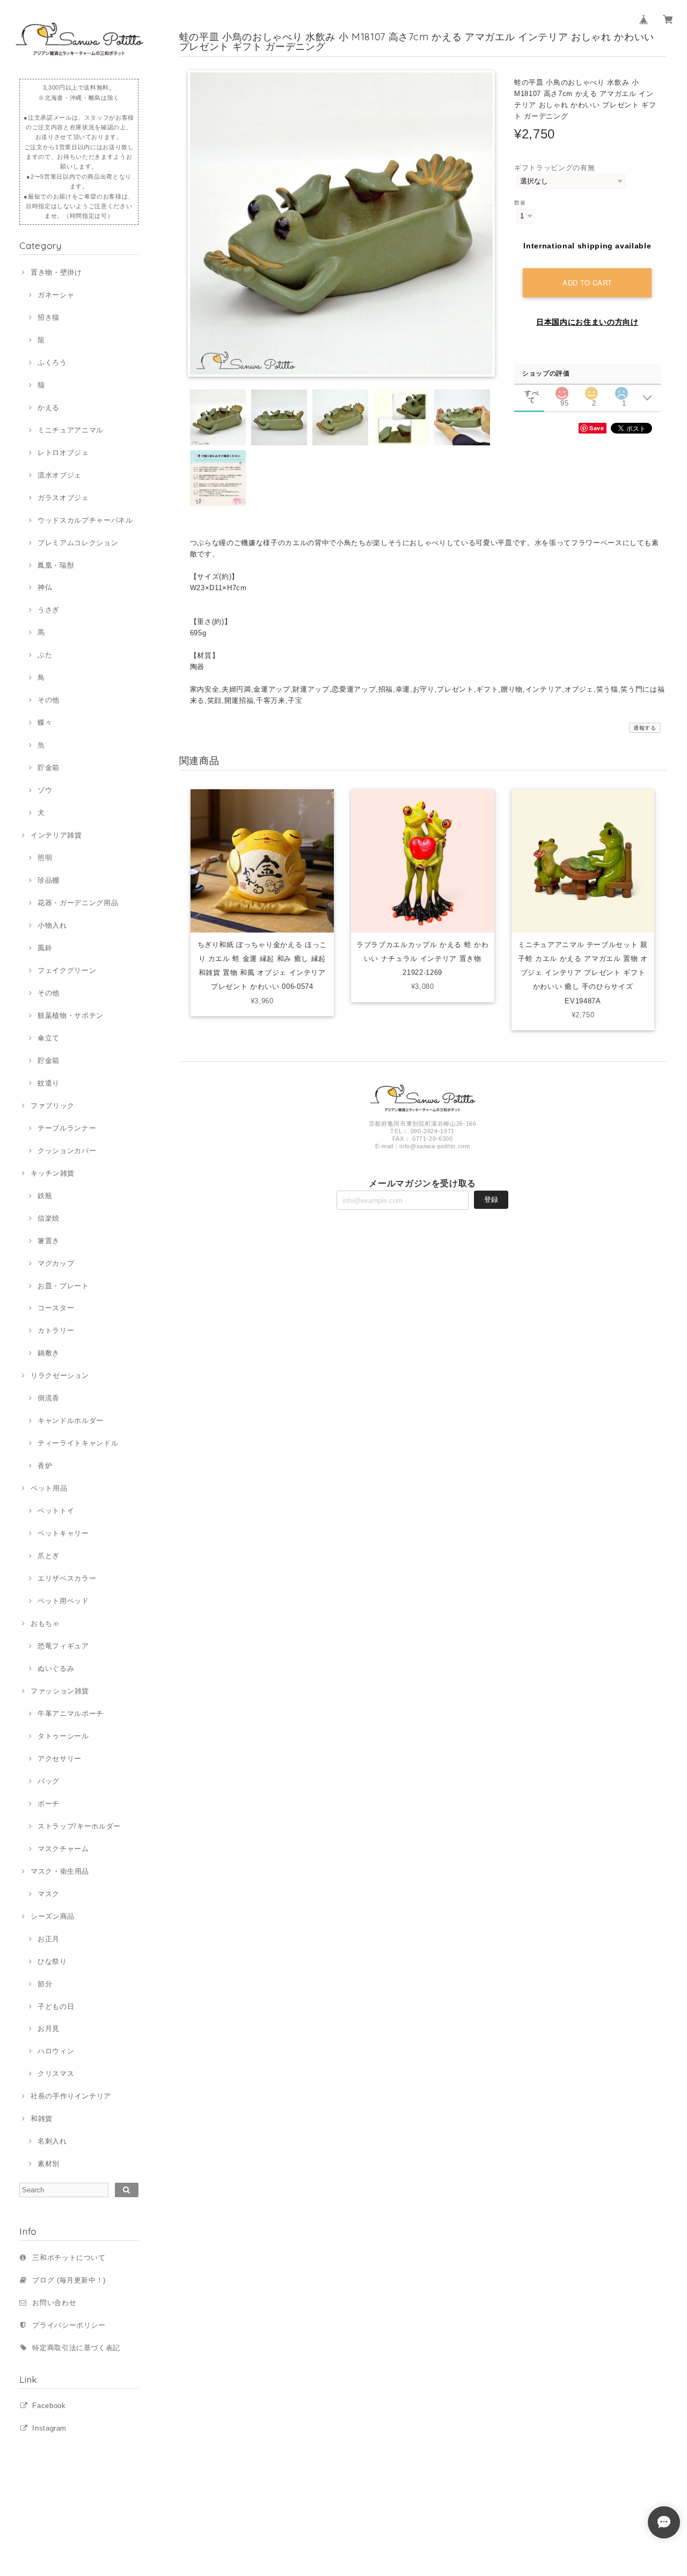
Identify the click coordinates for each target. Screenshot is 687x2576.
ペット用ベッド (63, 1601)
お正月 (49, 1939)
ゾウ (45, 790)
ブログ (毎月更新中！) (69, 2280)
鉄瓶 (45, 1196)
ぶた (45, 655)
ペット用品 (49, 1488)
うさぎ (49, 610)
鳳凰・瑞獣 (56, 565)
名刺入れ (52, 2141)
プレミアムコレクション (78, 543)
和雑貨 (42, 2119)
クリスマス (56, 2074)
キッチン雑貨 (53, 1173)
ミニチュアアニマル (71, 430)
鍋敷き (49, 1353)
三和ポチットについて (69, 2258)
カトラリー (56, 1330)
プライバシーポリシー (69, 2325)
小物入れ (52, 925)
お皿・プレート (63, 1286)
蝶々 (45, 722)
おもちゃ (45, 1623)
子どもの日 (56, 2006)
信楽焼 (49, 1218)
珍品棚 (49, 880)
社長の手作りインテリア (71, 2096)
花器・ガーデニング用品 (78, 903)
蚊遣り (49, 1083)
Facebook (49, 2406)
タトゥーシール (63, 1736)
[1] (622, 390)
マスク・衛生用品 (60, 1871)
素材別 (49, 2164)
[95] (562, 390)
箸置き (49, 1241)
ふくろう (52, 362)
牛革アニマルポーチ (71, 1713)
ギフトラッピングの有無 (554, 168)
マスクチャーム (63, 1849)
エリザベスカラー (67, 1578)
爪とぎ (49, 1556)
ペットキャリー (63, 1533)
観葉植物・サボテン (71, 1015)
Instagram (49, 2428)
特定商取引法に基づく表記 (76, 2348)
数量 (520, 203)
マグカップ (56, 1263)
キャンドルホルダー (71, 1421)
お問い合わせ (54, 2303)
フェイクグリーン (67, 970)
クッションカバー (67, 1151)
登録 (491, 1199)
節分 (45, 1984)
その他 (49, 700)
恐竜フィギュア (63, 1646)
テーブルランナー (67, 1128)
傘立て (49, 1038)
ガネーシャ (56, 295)
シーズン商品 (53, 1916)
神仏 (45, 587)
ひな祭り (52, 1961)
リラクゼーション (60, 1375)
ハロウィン (56, 2051)
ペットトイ (56, 1511)
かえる (49, 408)
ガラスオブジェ (63, 498)
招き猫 (49, 317)
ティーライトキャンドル (78, 1443)
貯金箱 (49, 768)
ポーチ (49, 1804)
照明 (45, 858)
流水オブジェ (60, 475)
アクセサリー (60, 1759)
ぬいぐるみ (56, 1668)
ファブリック (53, 1106)
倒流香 (49, 1398)
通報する (645, 728)
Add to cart (587, 282)
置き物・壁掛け (56, 272)
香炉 (45, 1466)
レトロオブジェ (63, 453)
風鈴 (45, 948)
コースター (56, 1308)
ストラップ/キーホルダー (79, 1826)
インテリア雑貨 (56, 835)
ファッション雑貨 (60, 1691)
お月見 (49, 2028)
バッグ (49, 1781)
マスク (49, 1894)
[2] (591, 390)
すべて (532, 393)
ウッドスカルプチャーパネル (85, 520)
